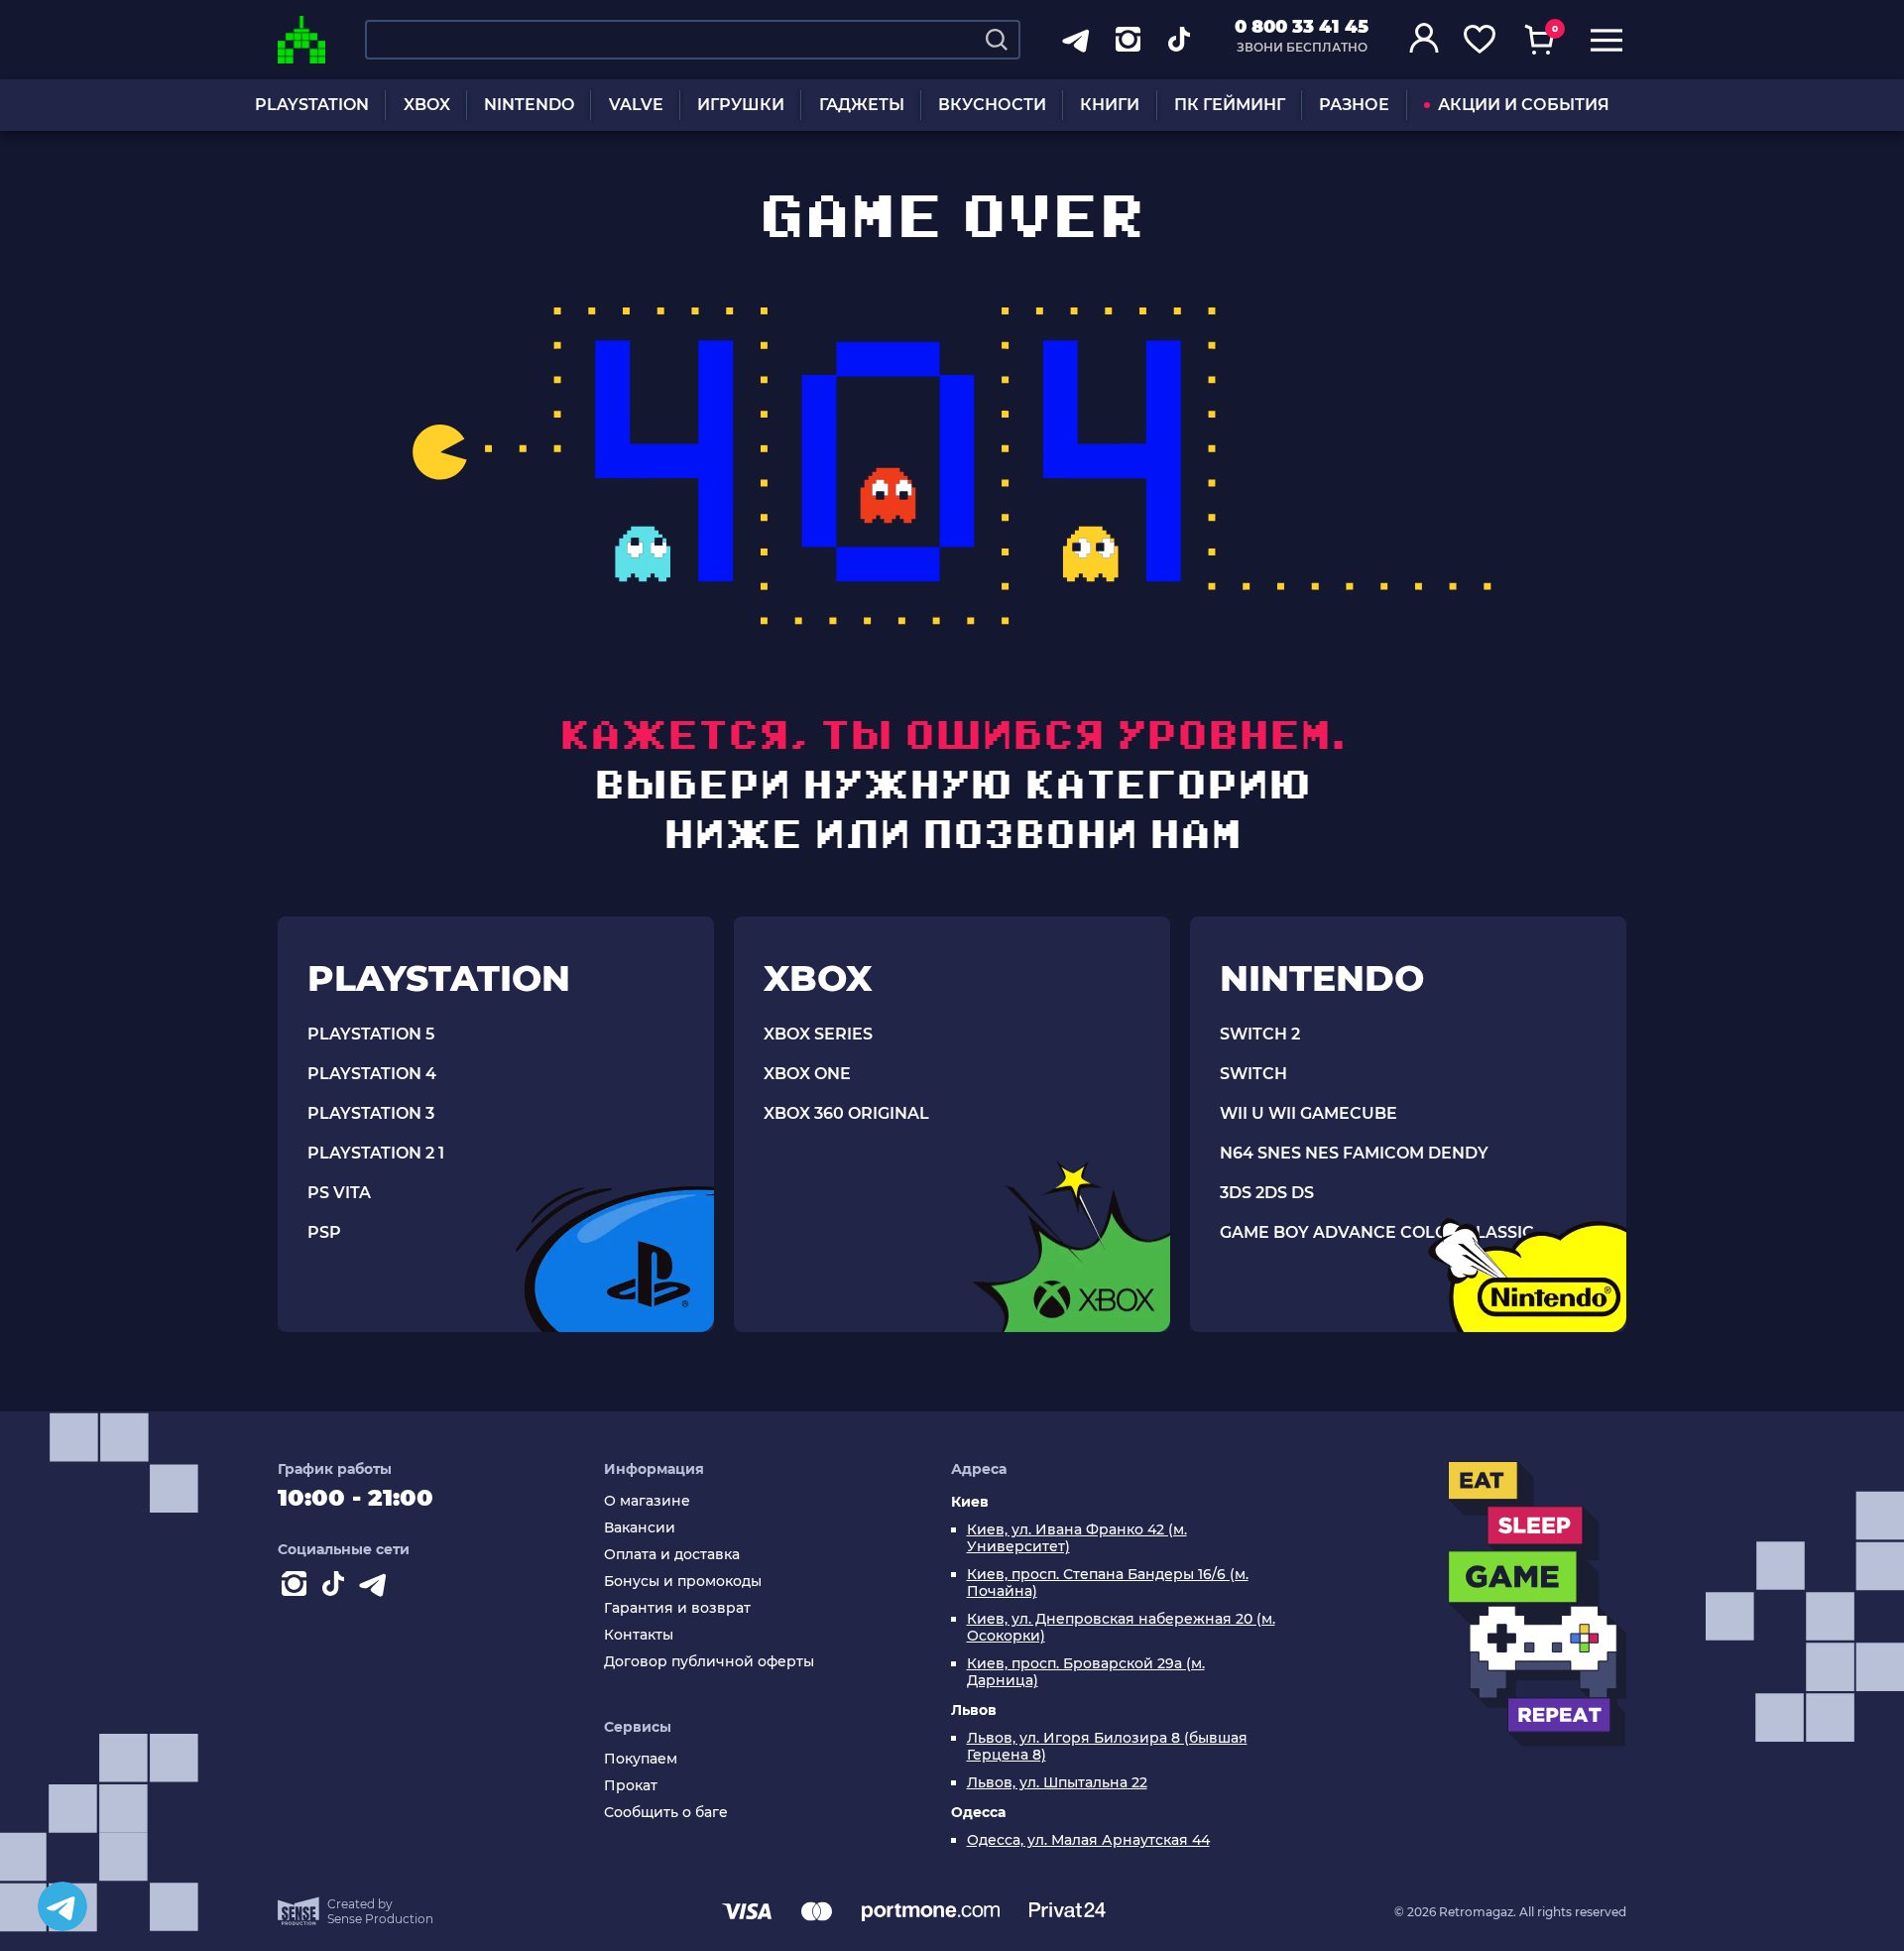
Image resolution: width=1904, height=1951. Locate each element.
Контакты (639, 1635)
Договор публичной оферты (709, 1662)
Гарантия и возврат (677, 1608)
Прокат (631, 1786)
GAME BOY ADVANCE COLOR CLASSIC (1377, 1232)
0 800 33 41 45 (1302, 27)
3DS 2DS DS (1267, 1193)
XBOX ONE (807, 1074)
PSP (324, 1232)
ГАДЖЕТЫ (862, 105)
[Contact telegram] (377, 1588)
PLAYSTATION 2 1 (376, 1153)
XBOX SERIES (818, 1034)
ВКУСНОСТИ (992, 105)
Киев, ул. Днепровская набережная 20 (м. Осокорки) (1121, 1628)
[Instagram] (297, 1588)
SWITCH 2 (1260, 1034)
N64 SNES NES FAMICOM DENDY (1354, 1153)
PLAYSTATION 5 (371, 1034)
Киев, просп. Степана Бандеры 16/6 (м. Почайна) (1108, 1583)
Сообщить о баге (666, 1813)
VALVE (636, 105)
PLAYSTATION (312, 105)
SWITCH (1253, 1074)
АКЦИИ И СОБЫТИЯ (1524, 105)
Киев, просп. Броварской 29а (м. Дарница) (1086, 1672)
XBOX (427, 105)
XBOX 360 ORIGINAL (846, 1113)
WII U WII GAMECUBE (1309, 1113)
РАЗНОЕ (1354, 105)
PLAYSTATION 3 (371, 1113)
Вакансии (640, 1528)
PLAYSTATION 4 (372, 1074)
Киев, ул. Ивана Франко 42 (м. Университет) (1077, 1538)
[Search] (997, 40)
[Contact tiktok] (337, 1588)
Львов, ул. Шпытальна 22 (1057, 1783)
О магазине (647, 1501)
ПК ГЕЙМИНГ (1230, 105)
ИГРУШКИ (741, 105)
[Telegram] (62, 1906)
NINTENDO (529, 105)
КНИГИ (1110, 105)
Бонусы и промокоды (683, 1582)
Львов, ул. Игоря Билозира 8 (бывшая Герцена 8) (1107, 1747)
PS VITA (339, 1193)
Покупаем (641, 1759)
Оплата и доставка (672, 1555)
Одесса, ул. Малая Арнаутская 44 (1088, 1840)
